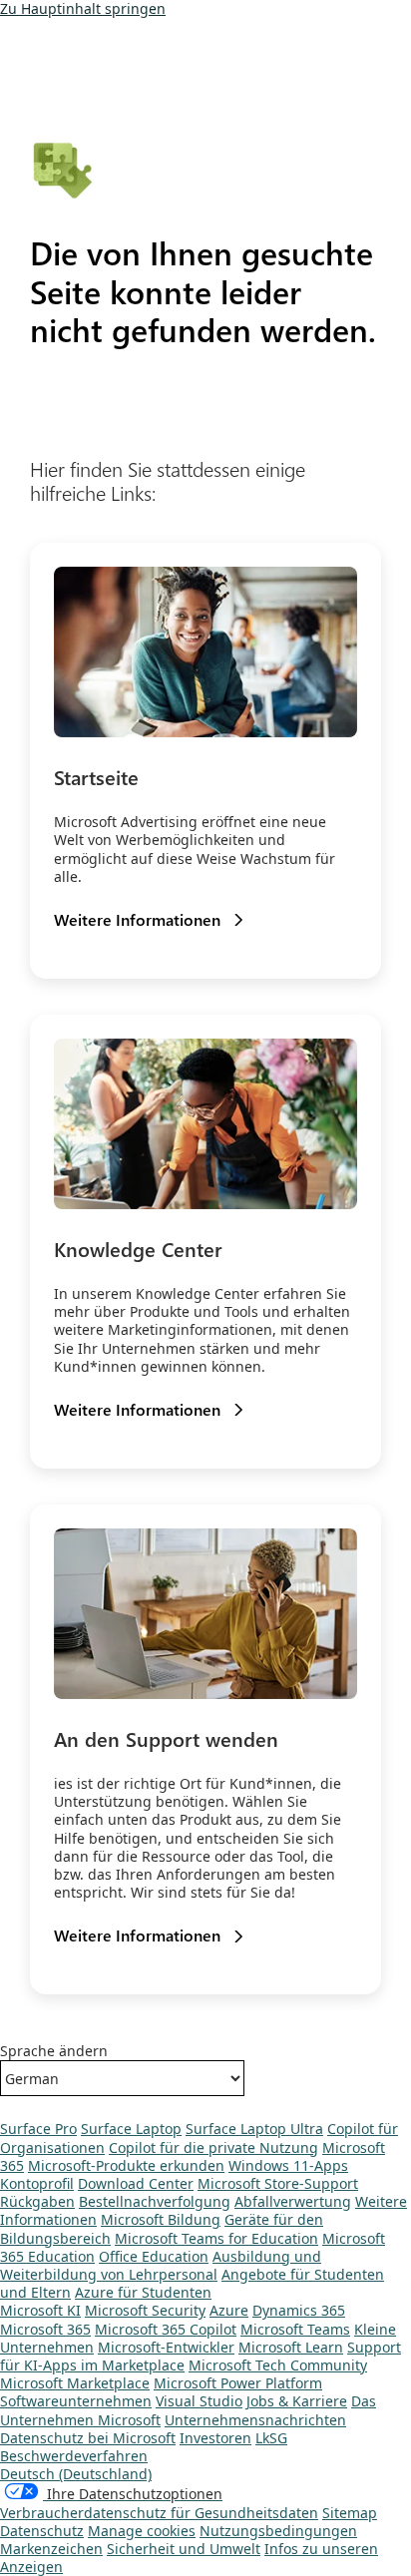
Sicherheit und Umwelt (184, 2549)
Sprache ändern (54, 2051)
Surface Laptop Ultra (254, 2129)
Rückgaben (37, 2201)
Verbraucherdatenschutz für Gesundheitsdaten (159, 2513)
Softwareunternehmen (76, 2401)
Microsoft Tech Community (278, 2365)
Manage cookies (142, 2531)
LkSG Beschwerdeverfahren (144, 2447)
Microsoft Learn (291, 2347)
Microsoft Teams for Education (216, 2238)
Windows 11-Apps (288, 2165)
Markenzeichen (51, 2549)
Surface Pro (38, 2129)
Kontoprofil (37, 2183)
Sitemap (350, 2513)
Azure (229, 2310)
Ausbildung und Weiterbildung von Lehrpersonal (161, 2265)
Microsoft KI (40, 2310)
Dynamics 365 (299, 2310)
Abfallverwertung (293, 2201)
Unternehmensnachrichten (255, 2420)
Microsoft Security (145, 2310)
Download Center (136, 2183)
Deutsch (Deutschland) (76, 2474)
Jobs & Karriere (297, 2401)
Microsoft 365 (45, 2329)
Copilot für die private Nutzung (213, 2147)
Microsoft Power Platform (238, 2383)
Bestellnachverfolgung (155, 2201)
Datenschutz (42, 2531)
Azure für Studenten (143, 2292)
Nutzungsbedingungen (278, 2531)
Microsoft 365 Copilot (166, 2329)
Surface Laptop (131, 2129)
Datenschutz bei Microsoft (88, 2438)
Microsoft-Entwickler (166, 2347)
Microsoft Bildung (161, 2219)
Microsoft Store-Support (278, 2183)
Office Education (154, 2256)
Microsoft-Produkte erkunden (126, 2165)
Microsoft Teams (295, 2329)
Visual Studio (199, 2401)
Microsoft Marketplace (75, 2383)
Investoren (215, 2438)
